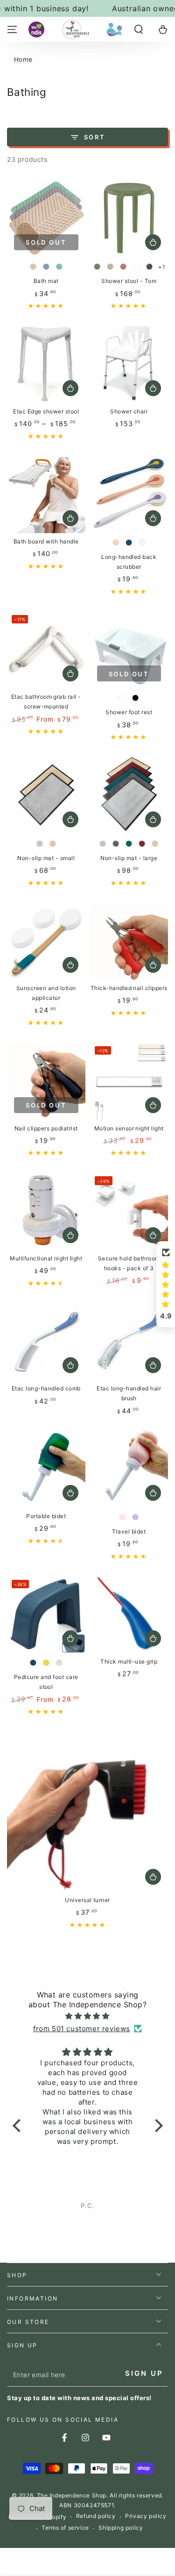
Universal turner (87, 1900)
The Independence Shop (72, 2495)
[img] (88, 2016)
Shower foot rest (129, 712)
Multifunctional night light (46, 1258)
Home (23, 59)
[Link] (76, 29)
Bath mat (46, 281)
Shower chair (129, 411)
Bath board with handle (46, 541)
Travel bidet (129, 1531)
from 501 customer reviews (82, 2029)
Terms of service (65, 2528)
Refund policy (96, 2516)
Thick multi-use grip (129, 1661)
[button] (139, 29)
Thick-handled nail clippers (129, 988)
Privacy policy (146, 2516)
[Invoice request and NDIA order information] (36, 29)
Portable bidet (46, 1516)
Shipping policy (121, 2528)
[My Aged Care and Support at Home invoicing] (114, 29)
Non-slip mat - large (129, 858)
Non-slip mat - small (46, 858)
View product (153, 242)
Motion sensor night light (129, 1128)
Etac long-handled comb (46, 1388)
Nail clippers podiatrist (46, 1128)
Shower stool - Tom (129, 281)
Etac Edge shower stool (46, 411)
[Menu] (12, 29)
